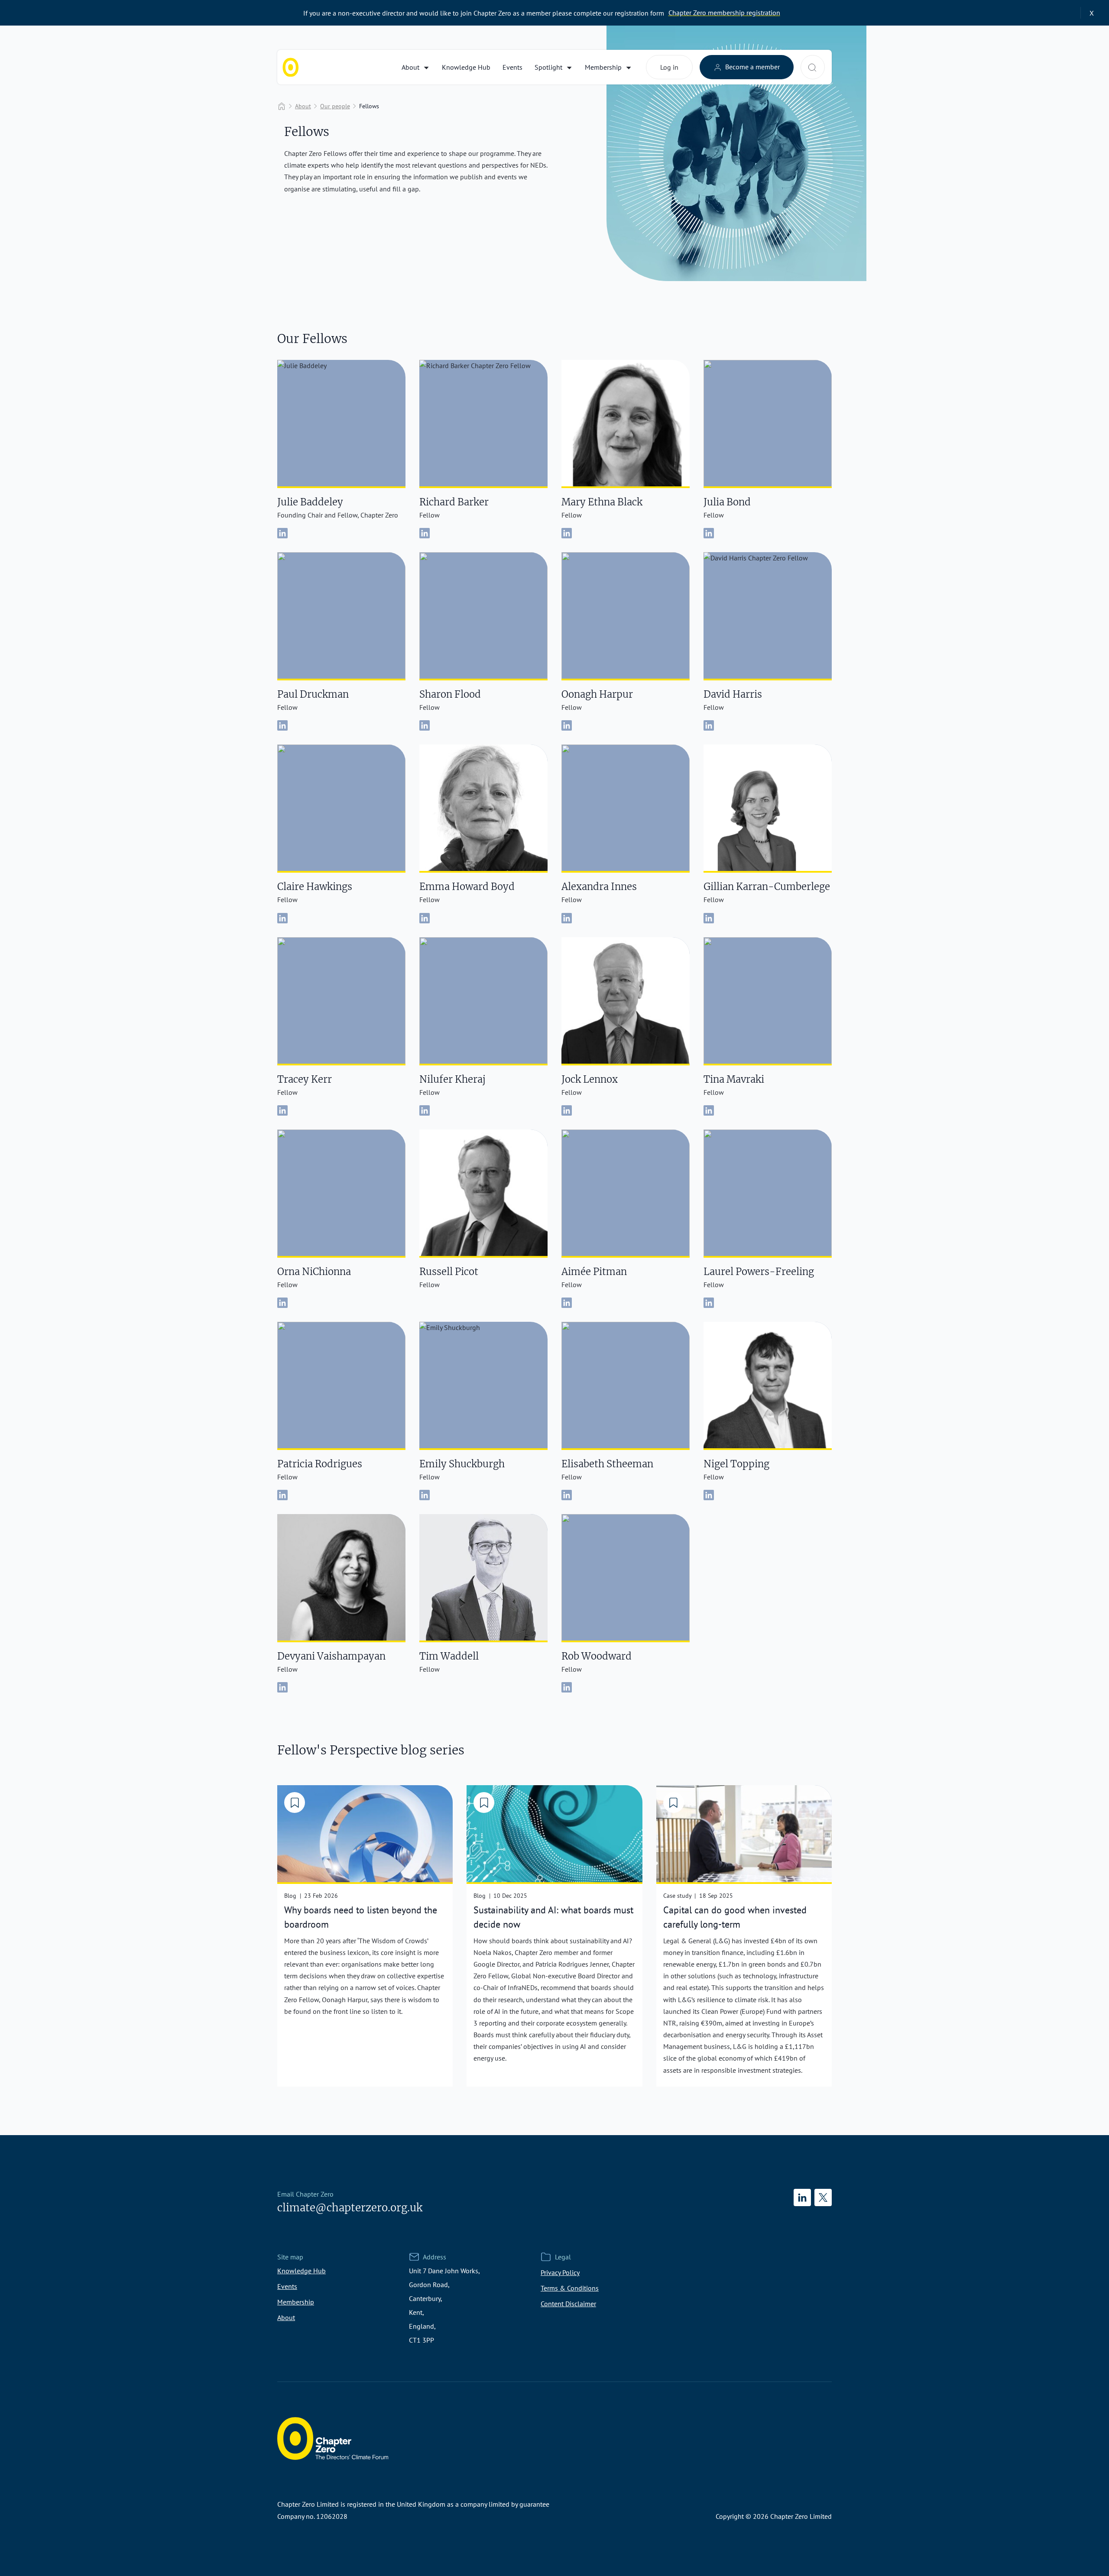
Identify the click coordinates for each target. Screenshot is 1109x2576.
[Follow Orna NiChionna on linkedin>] (282, 1303)
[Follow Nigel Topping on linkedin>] (709, 1495)
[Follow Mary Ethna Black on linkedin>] (567, 533)
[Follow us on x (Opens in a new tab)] (823, 2197)
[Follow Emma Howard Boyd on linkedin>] (425, 918)
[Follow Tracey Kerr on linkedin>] (282, 1110)
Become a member (752, 67)
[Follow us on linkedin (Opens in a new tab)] (802, 2197)
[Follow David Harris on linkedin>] (709, 725)
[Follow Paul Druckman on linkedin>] (282, 725)
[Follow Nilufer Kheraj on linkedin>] (425, 1110)
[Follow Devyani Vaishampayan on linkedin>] (282, 1687)
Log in (669, 67)
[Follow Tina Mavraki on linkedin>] (709, 1110)
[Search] (812, 68)
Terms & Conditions (570, 2288)
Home (282, 106)
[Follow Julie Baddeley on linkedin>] (282, 533)
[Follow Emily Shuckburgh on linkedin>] (425, 1495)
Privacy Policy (560, 2272)
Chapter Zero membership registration (724, 13)
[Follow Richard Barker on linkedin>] (425, 533)
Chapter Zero (291, 67)
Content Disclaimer (568, 2304)
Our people (335, 106)
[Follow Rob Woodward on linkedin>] (567, 1687)
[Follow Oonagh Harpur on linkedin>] (567, 725)
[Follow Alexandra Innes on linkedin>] (567, 918)
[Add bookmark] (295, 1803)
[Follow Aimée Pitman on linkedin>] (567, 1303)
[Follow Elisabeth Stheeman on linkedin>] (567, 1495)
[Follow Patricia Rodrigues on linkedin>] (282, 1495)
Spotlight (548, 67)
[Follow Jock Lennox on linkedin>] (567, 1110)
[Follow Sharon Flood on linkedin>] (425, 725)
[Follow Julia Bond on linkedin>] (709, 533)
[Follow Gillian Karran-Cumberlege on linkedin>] (709, 918)
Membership (603, 67)
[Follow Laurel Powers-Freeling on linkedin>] (709, 1303)
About (410, 67)
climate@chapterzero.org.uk (350, 2208)
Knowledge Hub (466, 67)
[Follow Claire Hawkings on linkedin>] (282, 918)
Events (512, 67)
